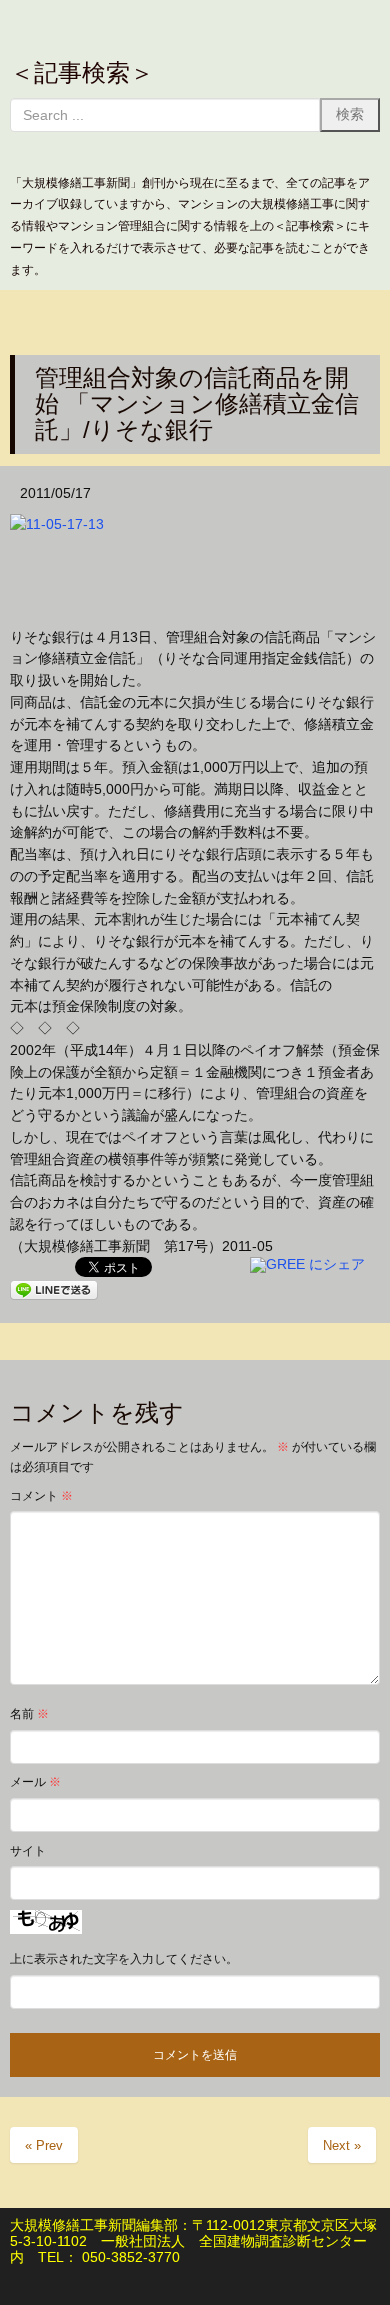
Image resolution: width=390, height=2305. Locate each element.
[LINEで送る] (54, 1287)
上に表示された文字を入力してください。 (124, 1959)
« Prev (44, 2145)
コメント (41, 1496)
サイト (28, 1851)
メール (35, 1782)
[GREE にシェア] (307, 1264)
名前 (29, 1714)
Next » (342, 2145)
